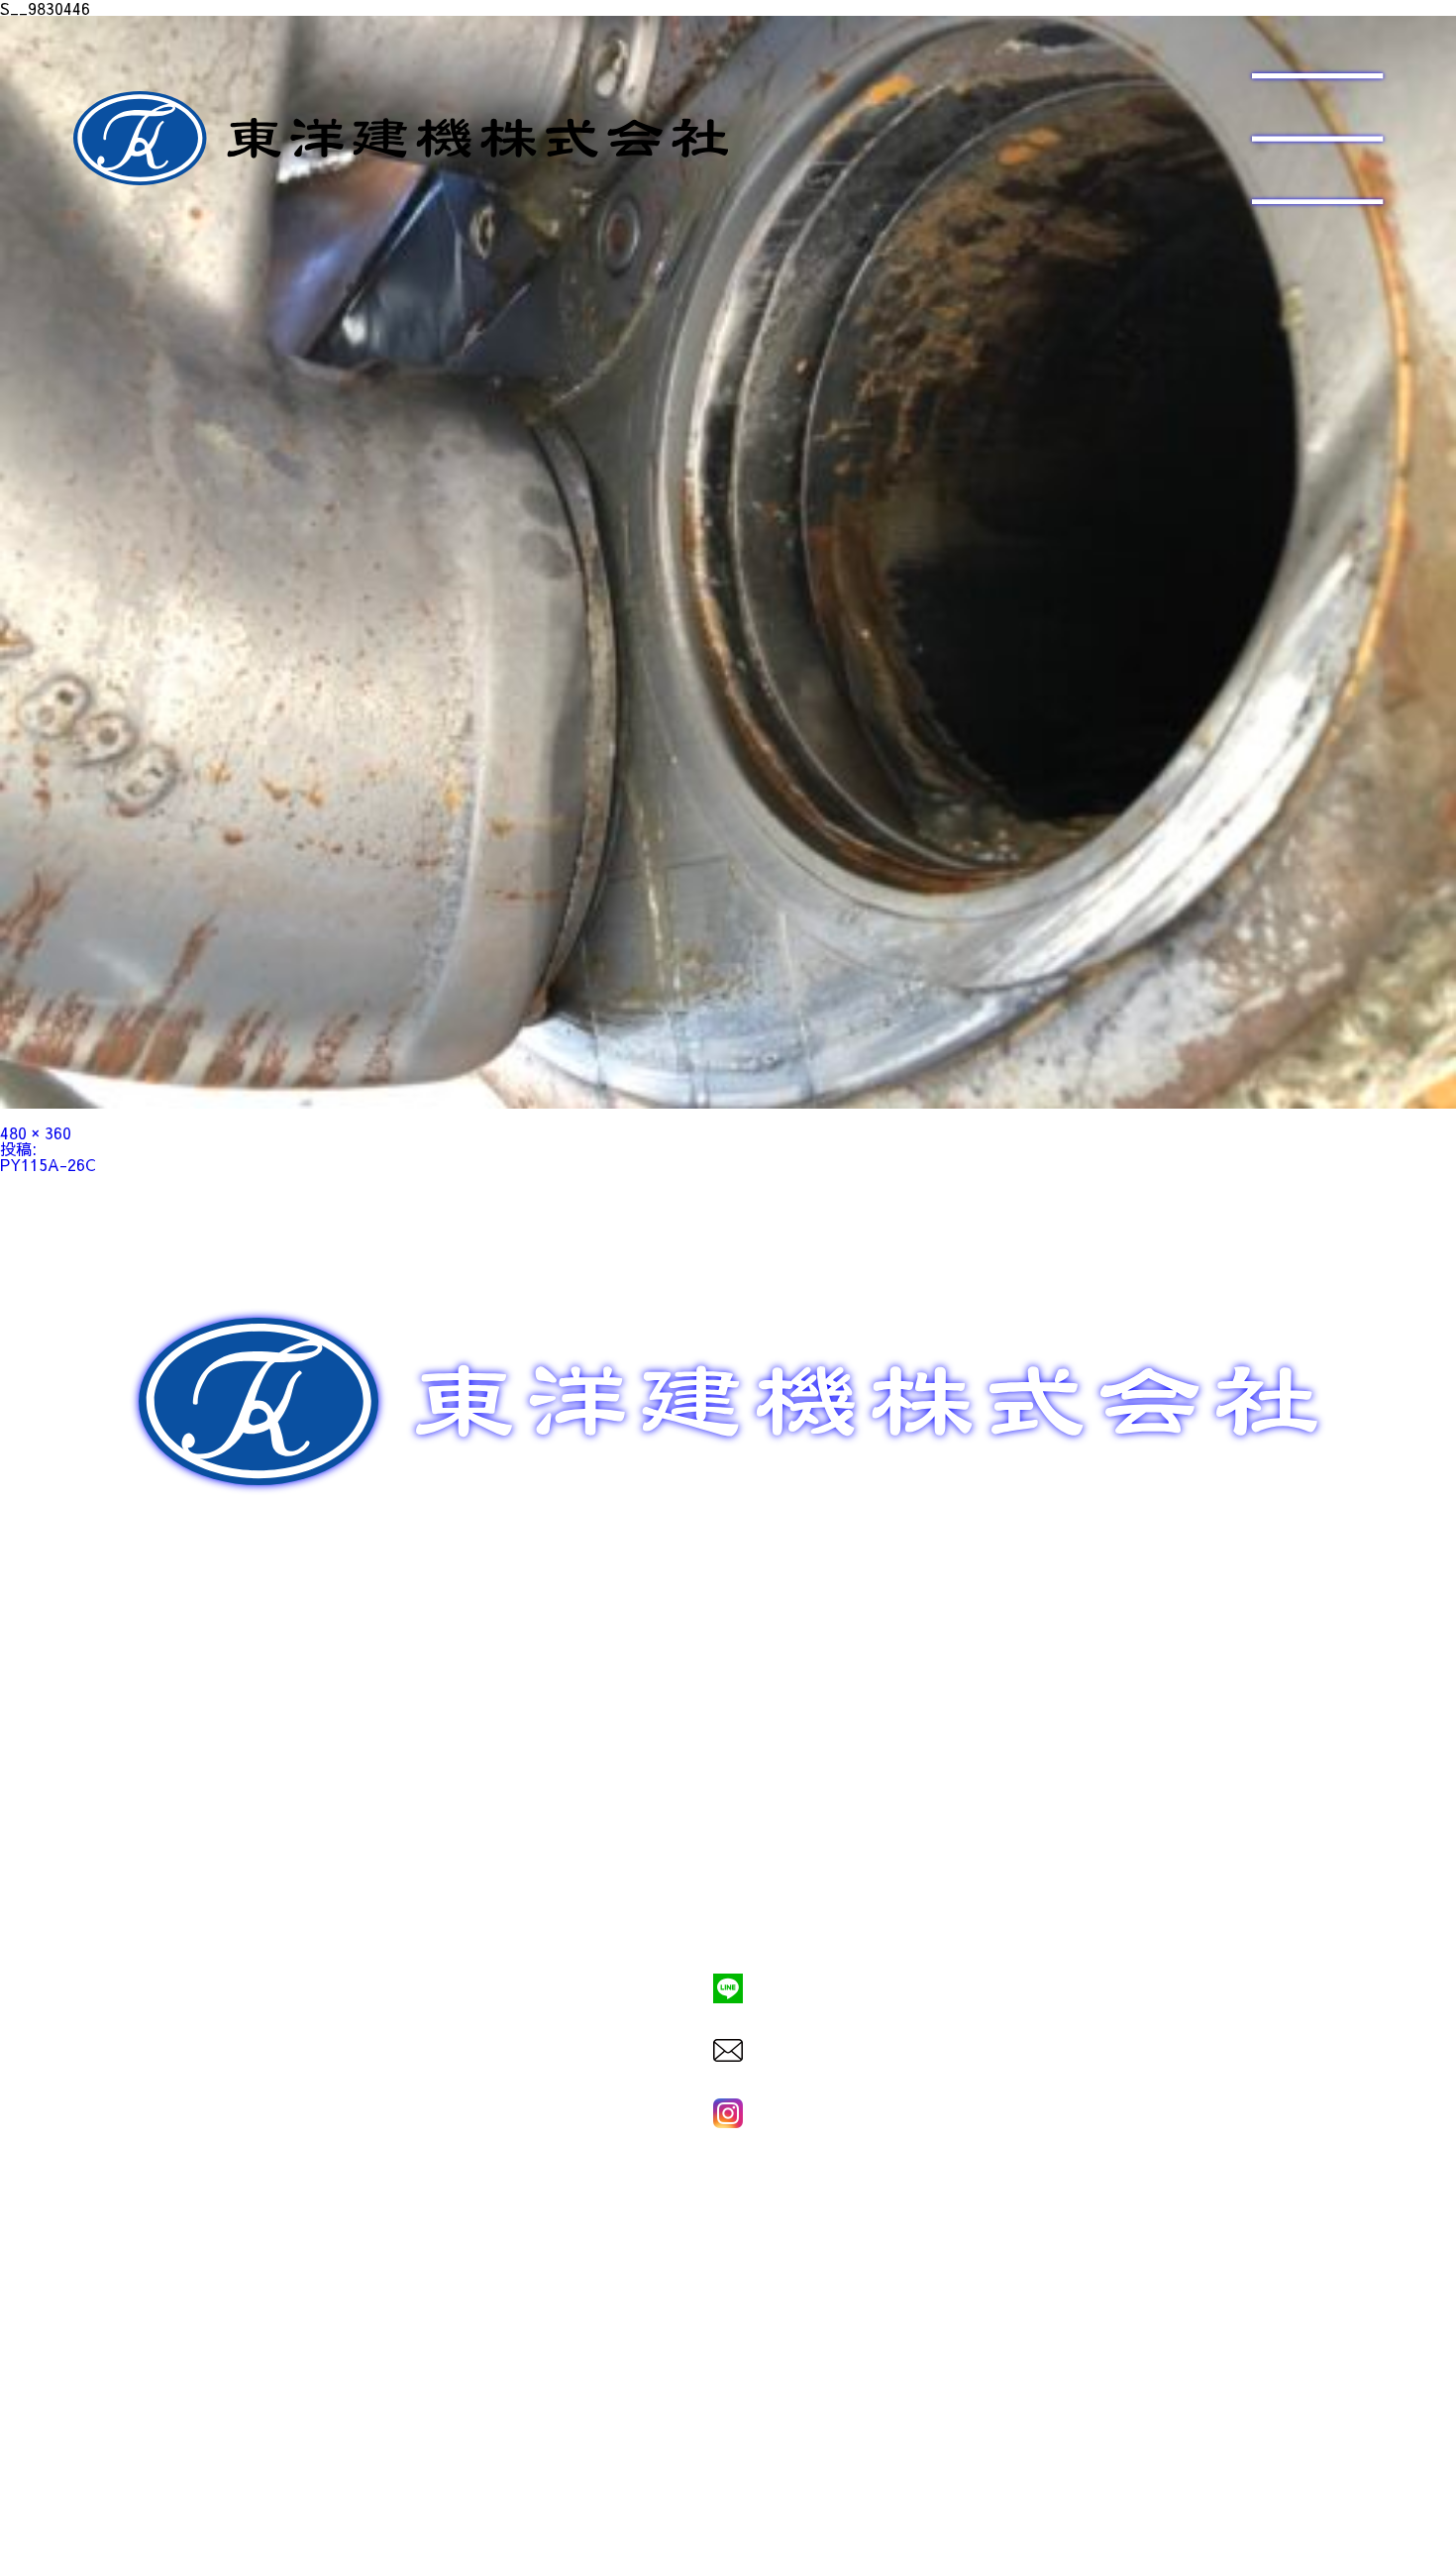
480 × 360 (36, 1132)
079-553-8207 (728, 1920)
